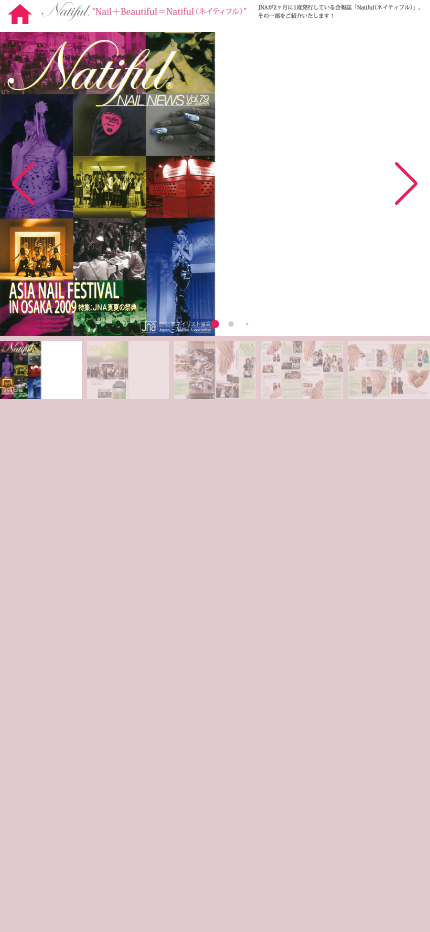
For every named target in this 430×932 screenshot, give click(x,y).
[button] (406, 184)
